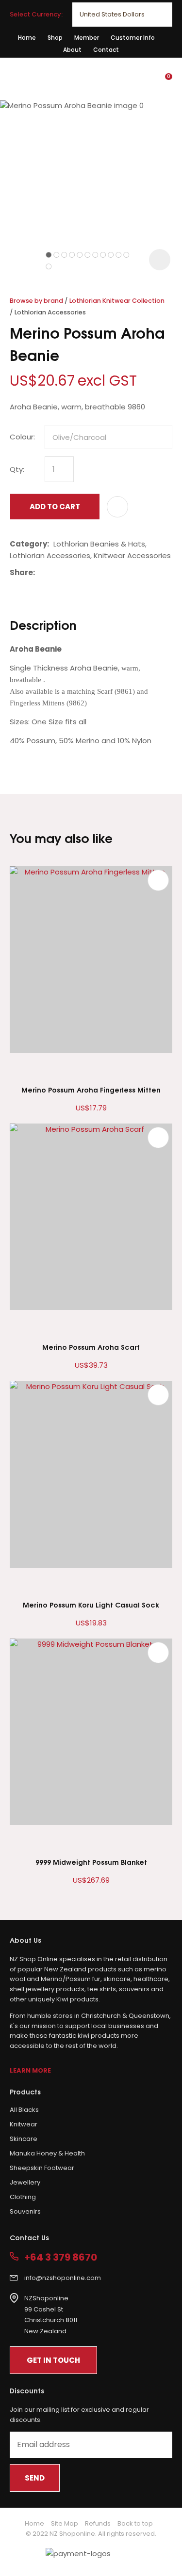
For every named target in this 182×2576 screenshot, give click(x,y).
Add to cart (55, 507)
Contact (106, 50)
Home (27, 38)
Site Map (65, 2523)
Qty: (17, 469)
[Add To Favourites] (117, 507)
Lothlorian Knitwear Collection (117, 301)
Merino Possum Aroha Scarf (91, 1347)
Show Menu (16, 78)
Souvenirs (25, 2211)
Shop (55, 38)
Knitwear (24, 2124)
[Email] (69, 572)
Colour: (22, 437)
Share (21, 572)
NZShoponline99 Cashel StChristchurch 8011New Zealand (51, 2315)
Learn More (30, 2070)
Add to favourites (158, 880)
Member (87, 38)
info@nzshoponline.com (63, 2278)
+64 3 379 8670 (61, 2257)
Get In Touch (53, 2360)
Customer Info (133, 38)
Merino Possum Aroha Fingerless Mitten (91, 1089)
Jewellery (25, 2182)
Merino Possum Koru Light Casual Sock (91, 1604)
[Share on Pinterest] (84, 573)
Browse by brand (36, 301)
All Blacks (24, 2110)
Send (35, 2478)
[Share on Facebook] (41, 572)
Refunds (98, 2523)
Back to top (135, 2523)
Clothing (23, 2197)
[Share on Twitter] (54, 573)
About (72, 50)
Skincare (24, 2139)
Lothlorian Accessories (50, 312)
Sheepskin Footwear (42, 2168)
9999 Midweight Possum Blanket (91, 1862)
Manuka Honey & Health (47, 2153)
